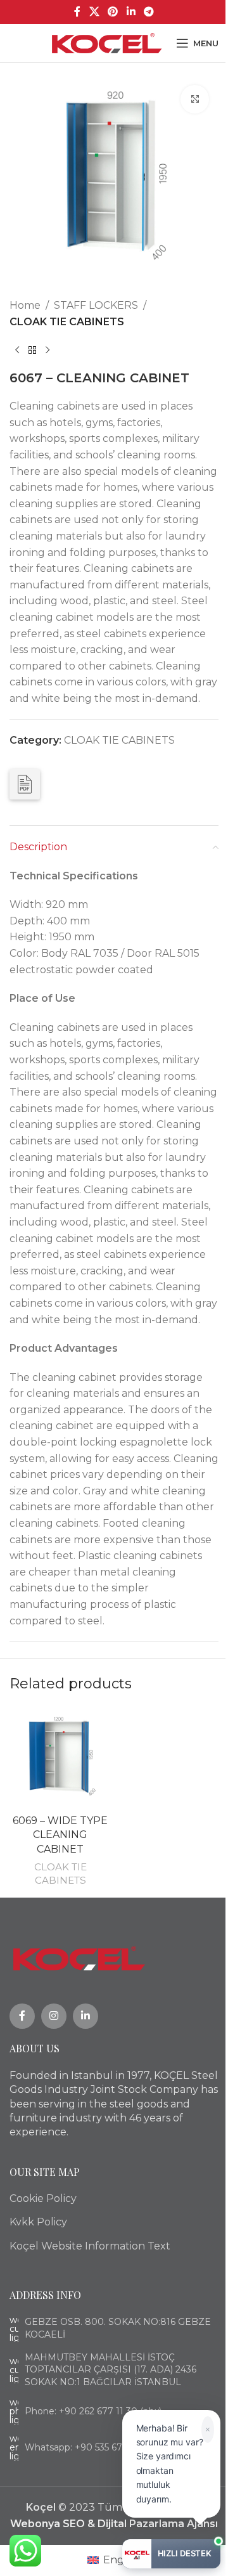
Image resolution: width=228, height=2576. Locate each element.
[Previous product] (17, 350)
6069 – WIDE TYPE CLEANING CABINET (60, 1835)
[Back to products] (32, 350)
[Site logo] (107, 42)
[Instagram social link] (54, 2016)
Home (25, 305)
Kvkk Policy (38, 2222)
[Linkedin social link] (131, 12)
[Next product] (47, 350)
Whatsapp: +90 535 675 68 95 (89, 2447)
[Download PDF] (25, 784)
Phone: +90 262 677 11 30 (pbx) (93, 2411)
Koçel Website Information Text (90, 2246)
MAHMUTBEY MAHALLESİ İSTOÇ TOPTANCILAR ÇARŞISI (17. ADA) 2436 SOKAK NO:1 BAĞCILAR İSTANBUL (111, 2370)
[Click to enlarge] (195, 99)
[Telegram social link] (149, 12)
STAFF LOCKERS (96, 305)
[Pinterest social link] (113, 12)
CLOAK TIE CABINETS (67, 322)
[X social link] (94, 12)
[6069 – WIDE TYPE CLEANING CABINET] (60, 1757)
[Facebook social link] (77, 12)
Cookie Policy (43, 2198)
